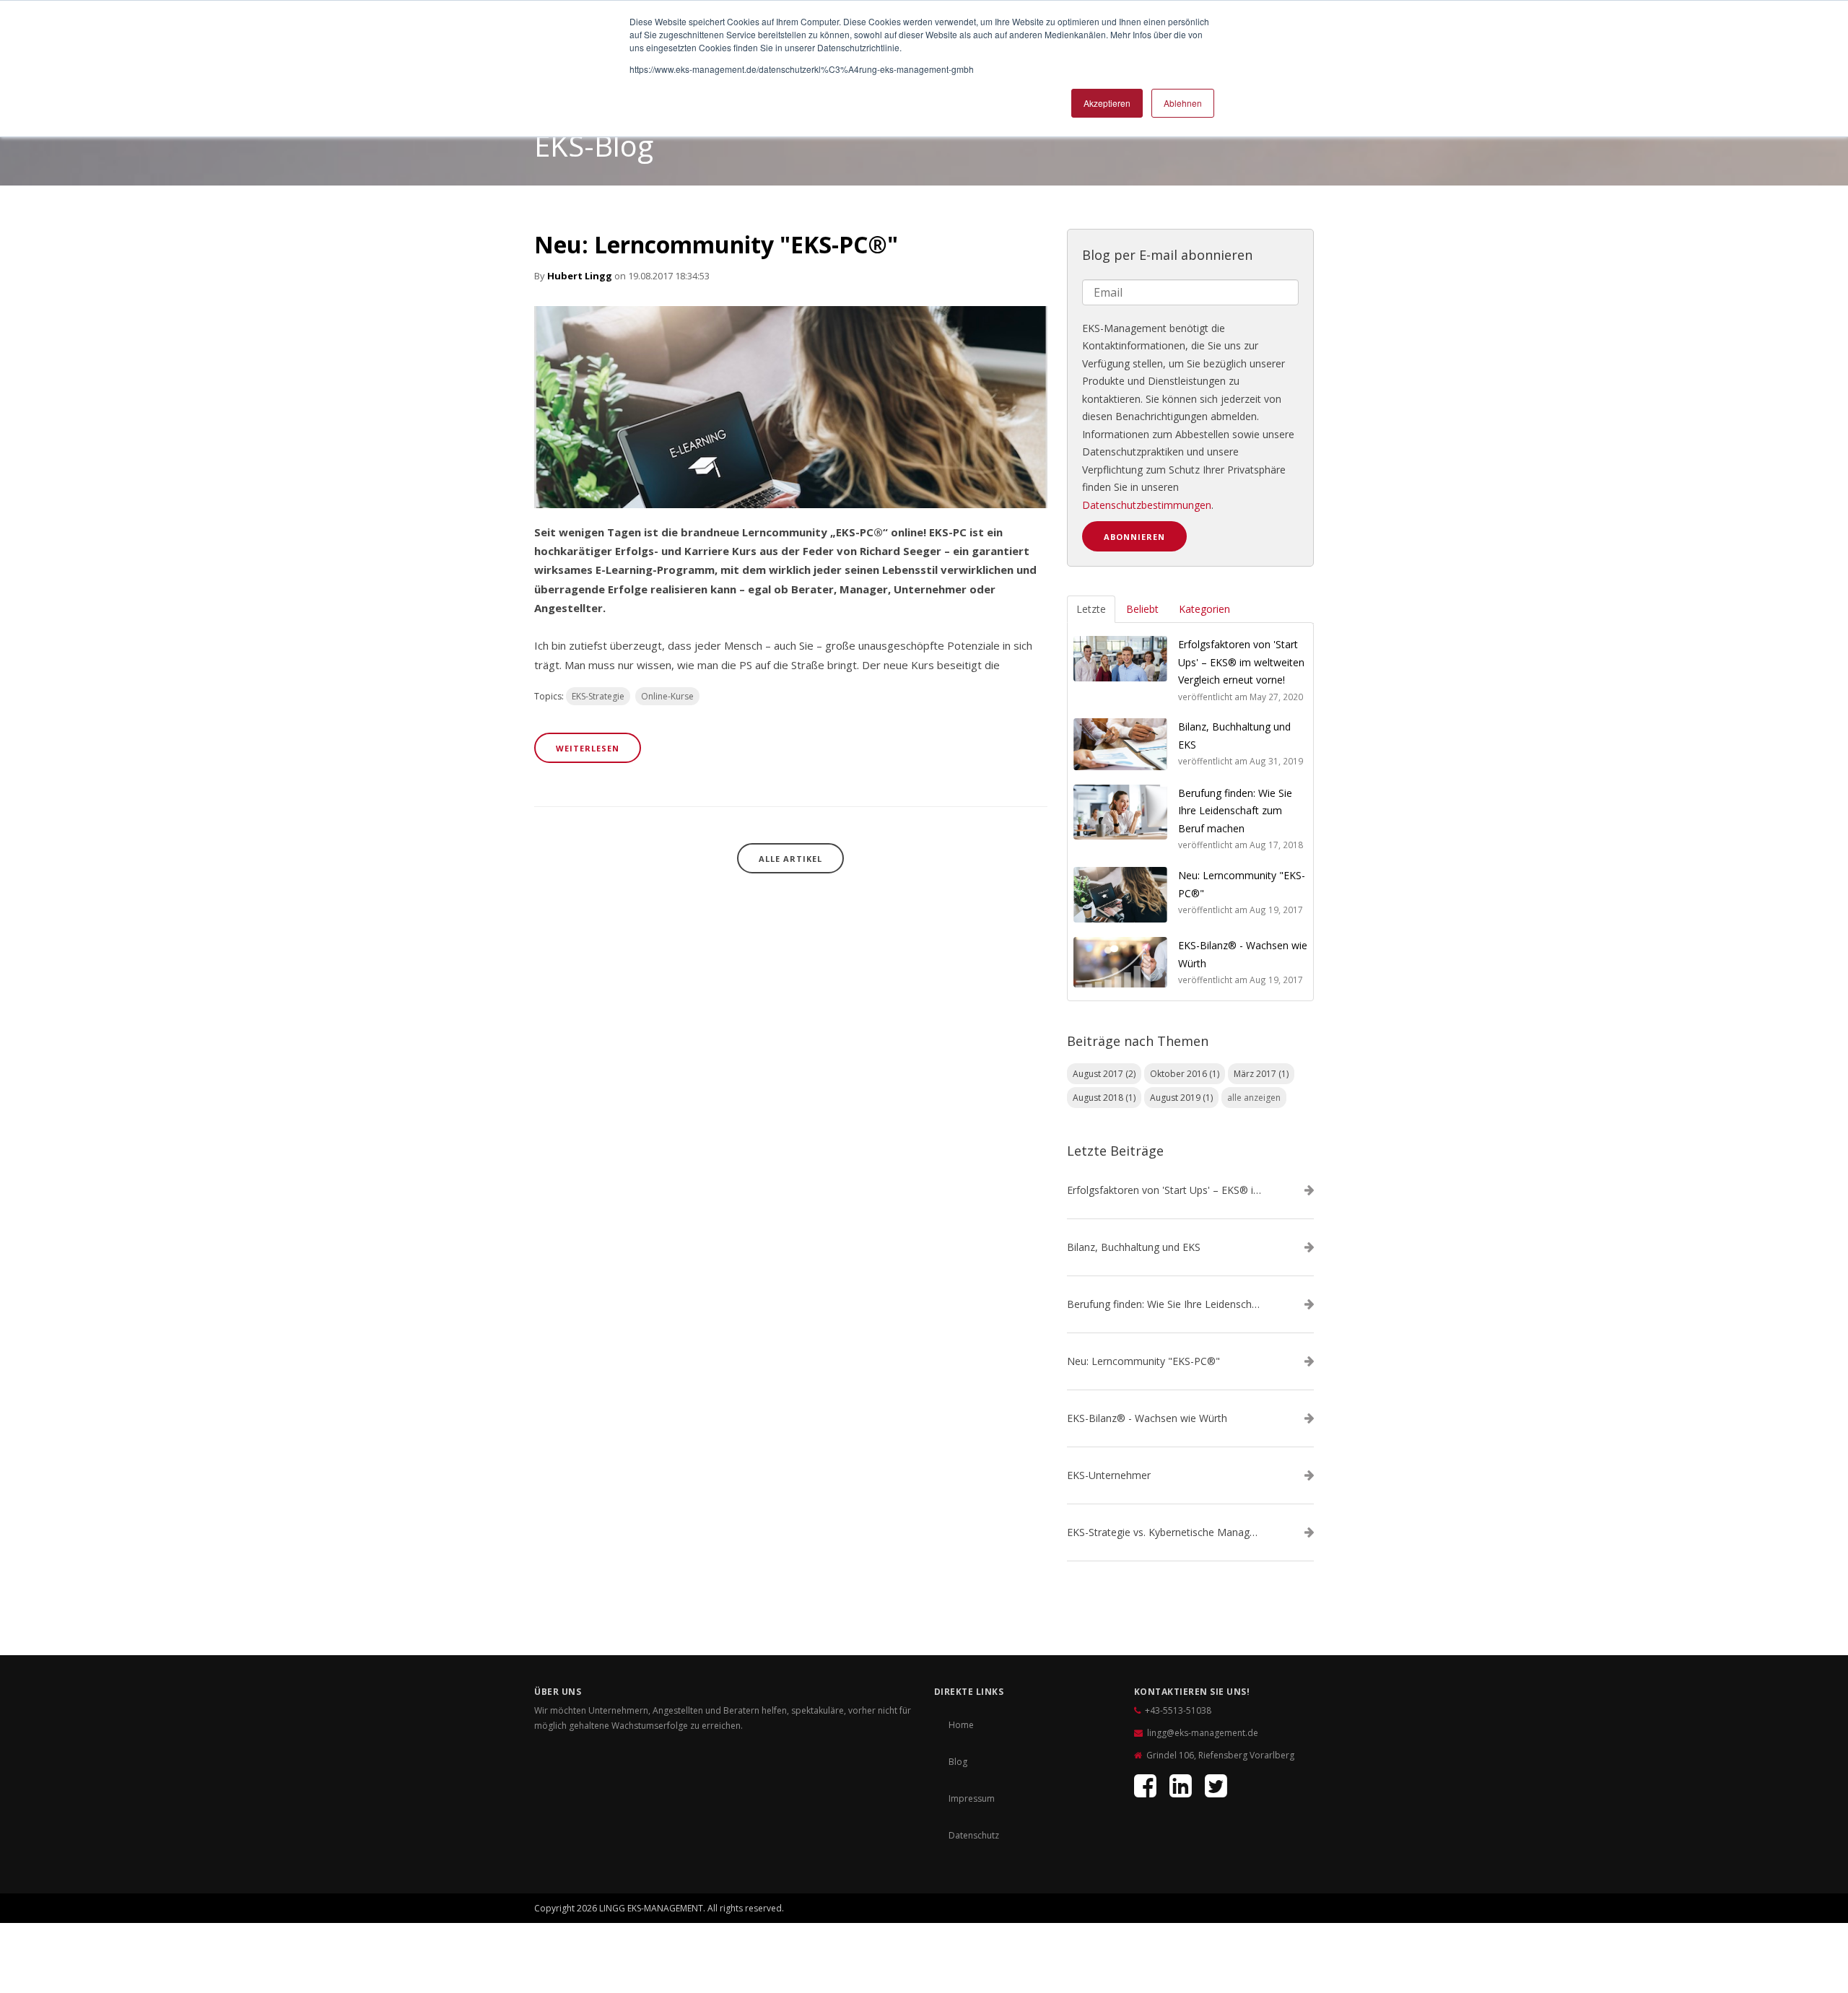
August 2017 (1104, 1074)
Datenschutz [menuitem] (974, 1835)
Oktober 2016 (1185, 1074)
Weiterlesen (588, 748)
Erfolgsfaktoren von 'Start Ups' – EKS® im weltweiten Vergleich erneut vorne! (1164, 1190)
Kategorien (1204, 609)
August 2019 (1181, 1098)
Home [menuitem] (961, 1725)
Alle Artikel (790, 859)
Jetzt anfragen (1250, 1905)
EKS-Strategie (598, 696)
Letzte (1091, 609)
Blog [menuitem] (958, 1762)
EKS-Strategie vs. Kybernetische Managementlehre (1164, 1532)
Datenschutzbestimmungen (1147, 505)
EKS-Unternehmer (1109, 1475)
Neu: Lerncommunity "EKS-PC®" (716, 244)
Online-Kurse (667, 696)
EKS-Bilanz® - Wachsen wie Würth (1147, 1418)
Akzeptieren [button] (1107, 103)
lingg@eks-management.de (1203, 1733)
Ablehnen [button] (1183, 103)
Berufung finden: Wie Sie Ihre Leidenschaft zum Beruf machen (1164, 1304)
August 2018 (1104, 1098)
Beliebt (1142, 609)
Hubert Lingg (580, 276)
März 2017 (1261, 1074)
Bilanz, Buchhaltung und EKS (1134, 1247)
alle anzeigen (1254, 1098)
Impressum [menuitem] (972, 1798)
